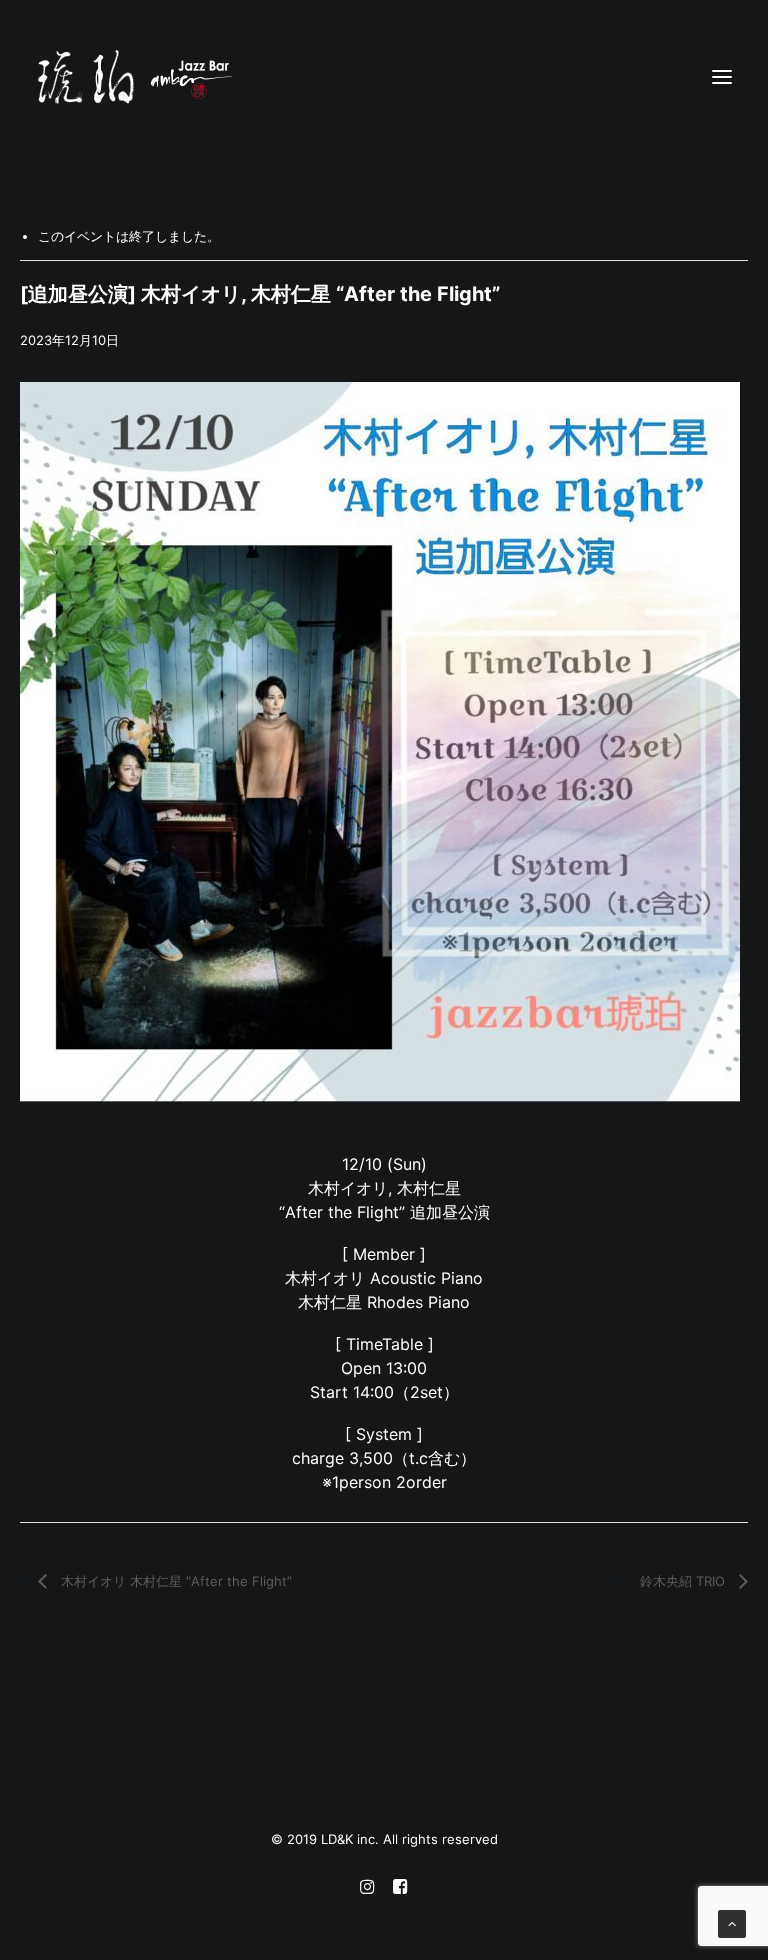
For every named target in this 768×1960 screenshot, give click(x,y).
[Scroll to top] (732, 1923)
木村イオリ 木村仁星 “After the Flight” (174, 1581)
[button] (722, 77)
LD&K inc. (352, 1839)
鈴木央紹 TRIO (684, 1581)
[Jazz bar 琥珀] (384, 77)
